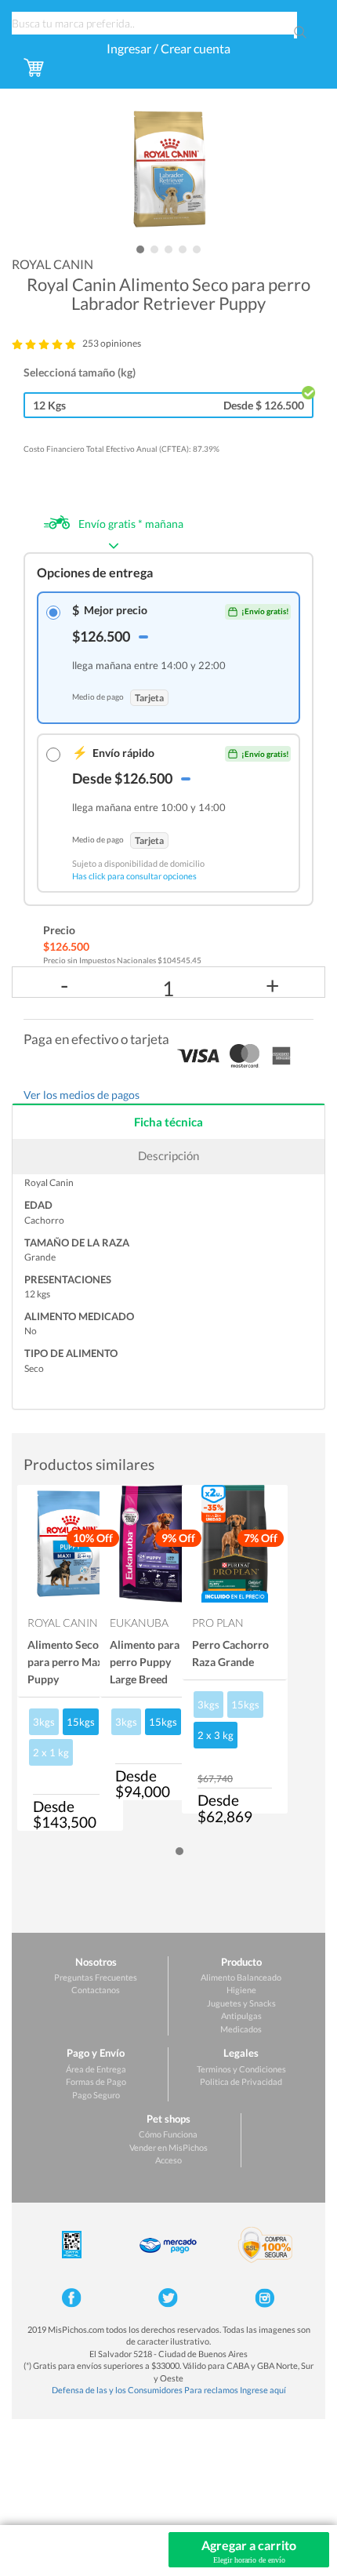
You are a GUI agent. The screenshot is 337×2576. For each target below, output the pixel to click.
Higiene (241, 1990)
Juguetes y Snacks (241, 2003)
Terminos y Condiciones (241, 2069)
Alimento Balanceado (241, 1977)
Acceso (168, 2160)
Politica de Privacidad (241, 2081)
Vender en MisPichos (168, 2147)
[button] (140, 249)
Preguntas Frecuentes (96, 1977)
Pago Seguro (96, 2095)
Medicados (241, 2029)
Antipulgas (241, 2016)
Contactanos (96, 1990)
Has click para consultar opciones (134, 876)
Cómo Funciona (168, 2134)
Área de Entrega (96, 2069)
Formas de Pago (96, 2081)
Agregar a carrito (249, 2551)
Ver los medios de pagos (82, 1095)
